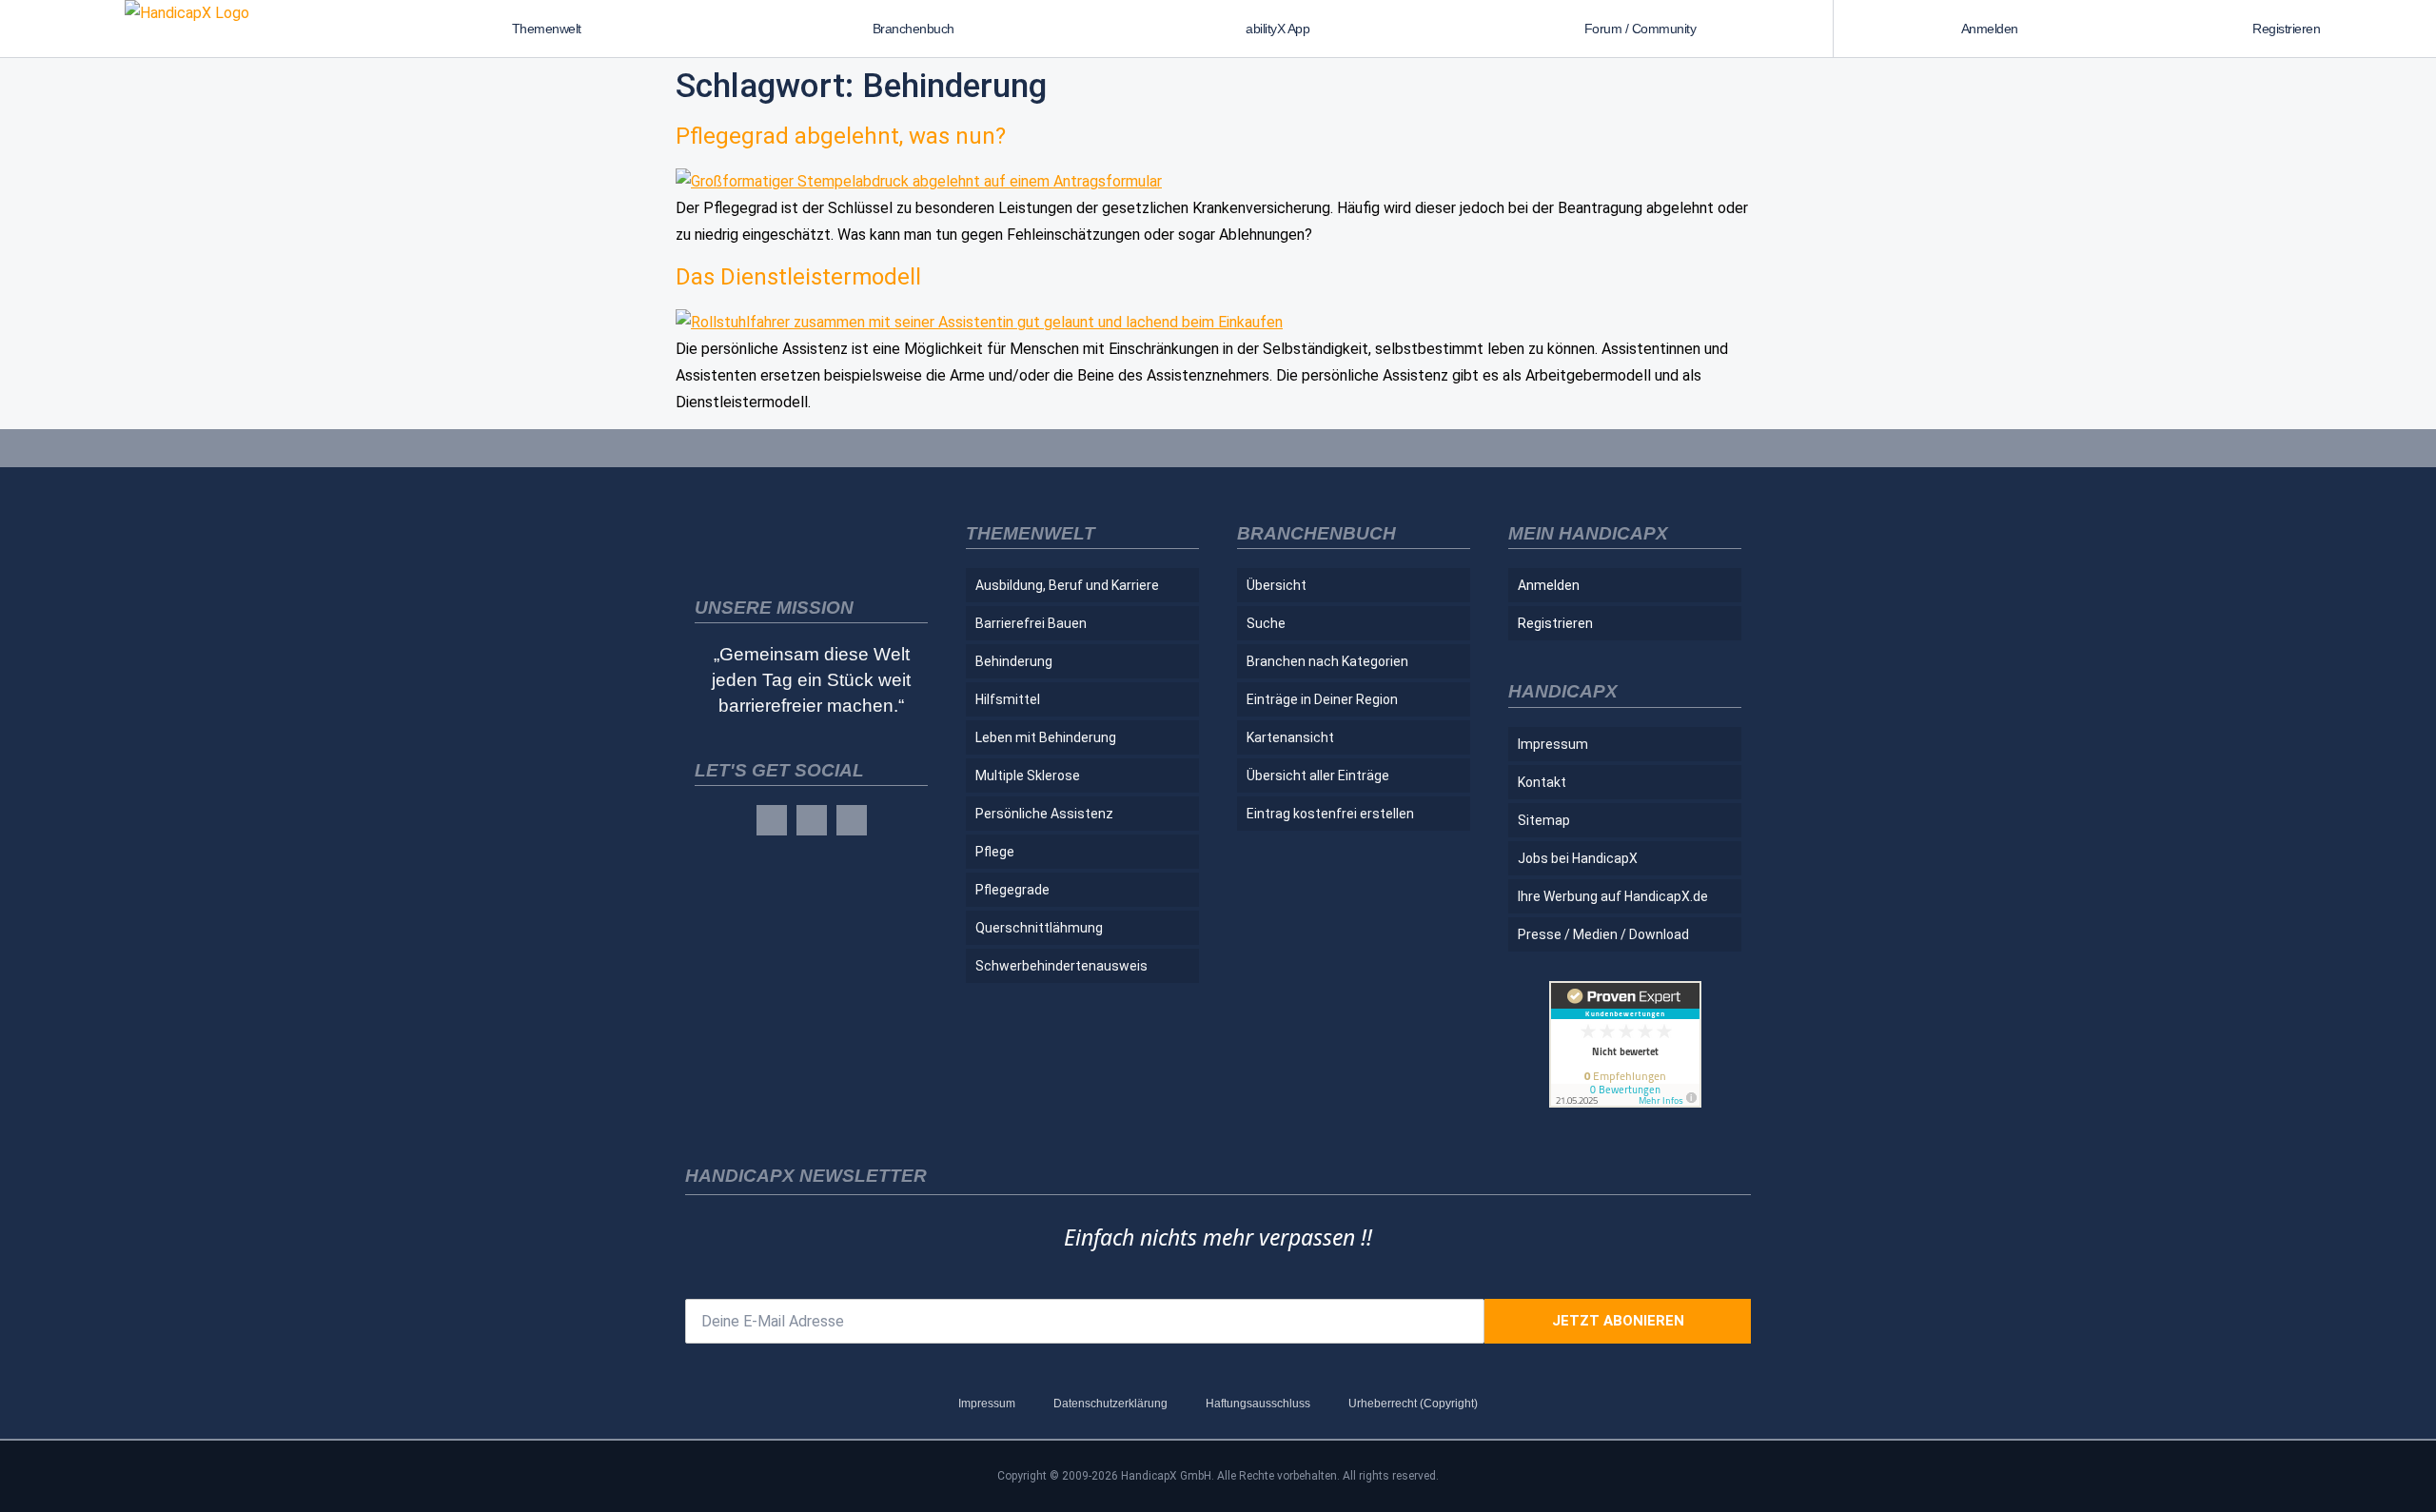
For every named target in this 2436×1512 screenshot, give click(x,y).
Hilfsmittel (1008, 699)
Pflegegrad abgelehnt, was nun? (841, 136)
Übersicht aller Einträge (1318, 776)
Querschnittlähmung (1039, 928)
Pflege (995, 852)
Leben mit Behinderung (1046, 737)
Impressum (1553, 744)
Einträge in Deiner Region (1322, 699)
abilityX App (1277, 29)
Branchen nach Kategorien (1327, 661)
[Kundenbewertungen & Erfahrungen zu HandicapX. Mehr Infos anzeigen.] (1625, 1102)
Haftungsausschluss (1258, 1404)
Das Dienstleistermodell (798, 277)
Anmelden (1990, 29)
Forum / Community (1640, 29)
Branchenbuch (913, 29)
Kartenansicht (1290, 737)
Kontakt (1542, 782)
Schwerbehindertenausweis (1061, 966)
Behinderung (1014, 661)
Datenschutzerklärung (1110, 1404)
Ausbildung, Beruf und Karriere (1067, 585)
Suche (1266, 623)
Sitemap (1544, 820)
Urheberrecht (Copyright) (1413, 1404)
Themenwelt (547, 29)
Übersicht (1277, 585)
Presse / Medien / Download (1603, 934)
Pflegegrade (1012, 890)
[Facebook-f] (772, 820)
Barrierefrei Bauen (1031, 623)
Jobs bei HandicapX (1578, 858)
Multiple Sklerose (1028, 776)
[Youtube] (852, 820)
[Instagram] (812, 820)
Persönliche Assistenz (1044, 814)
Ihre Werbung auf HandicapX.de (1613, 896)
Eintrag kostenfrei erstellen (1330, 814)
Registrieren (2286, 29)
